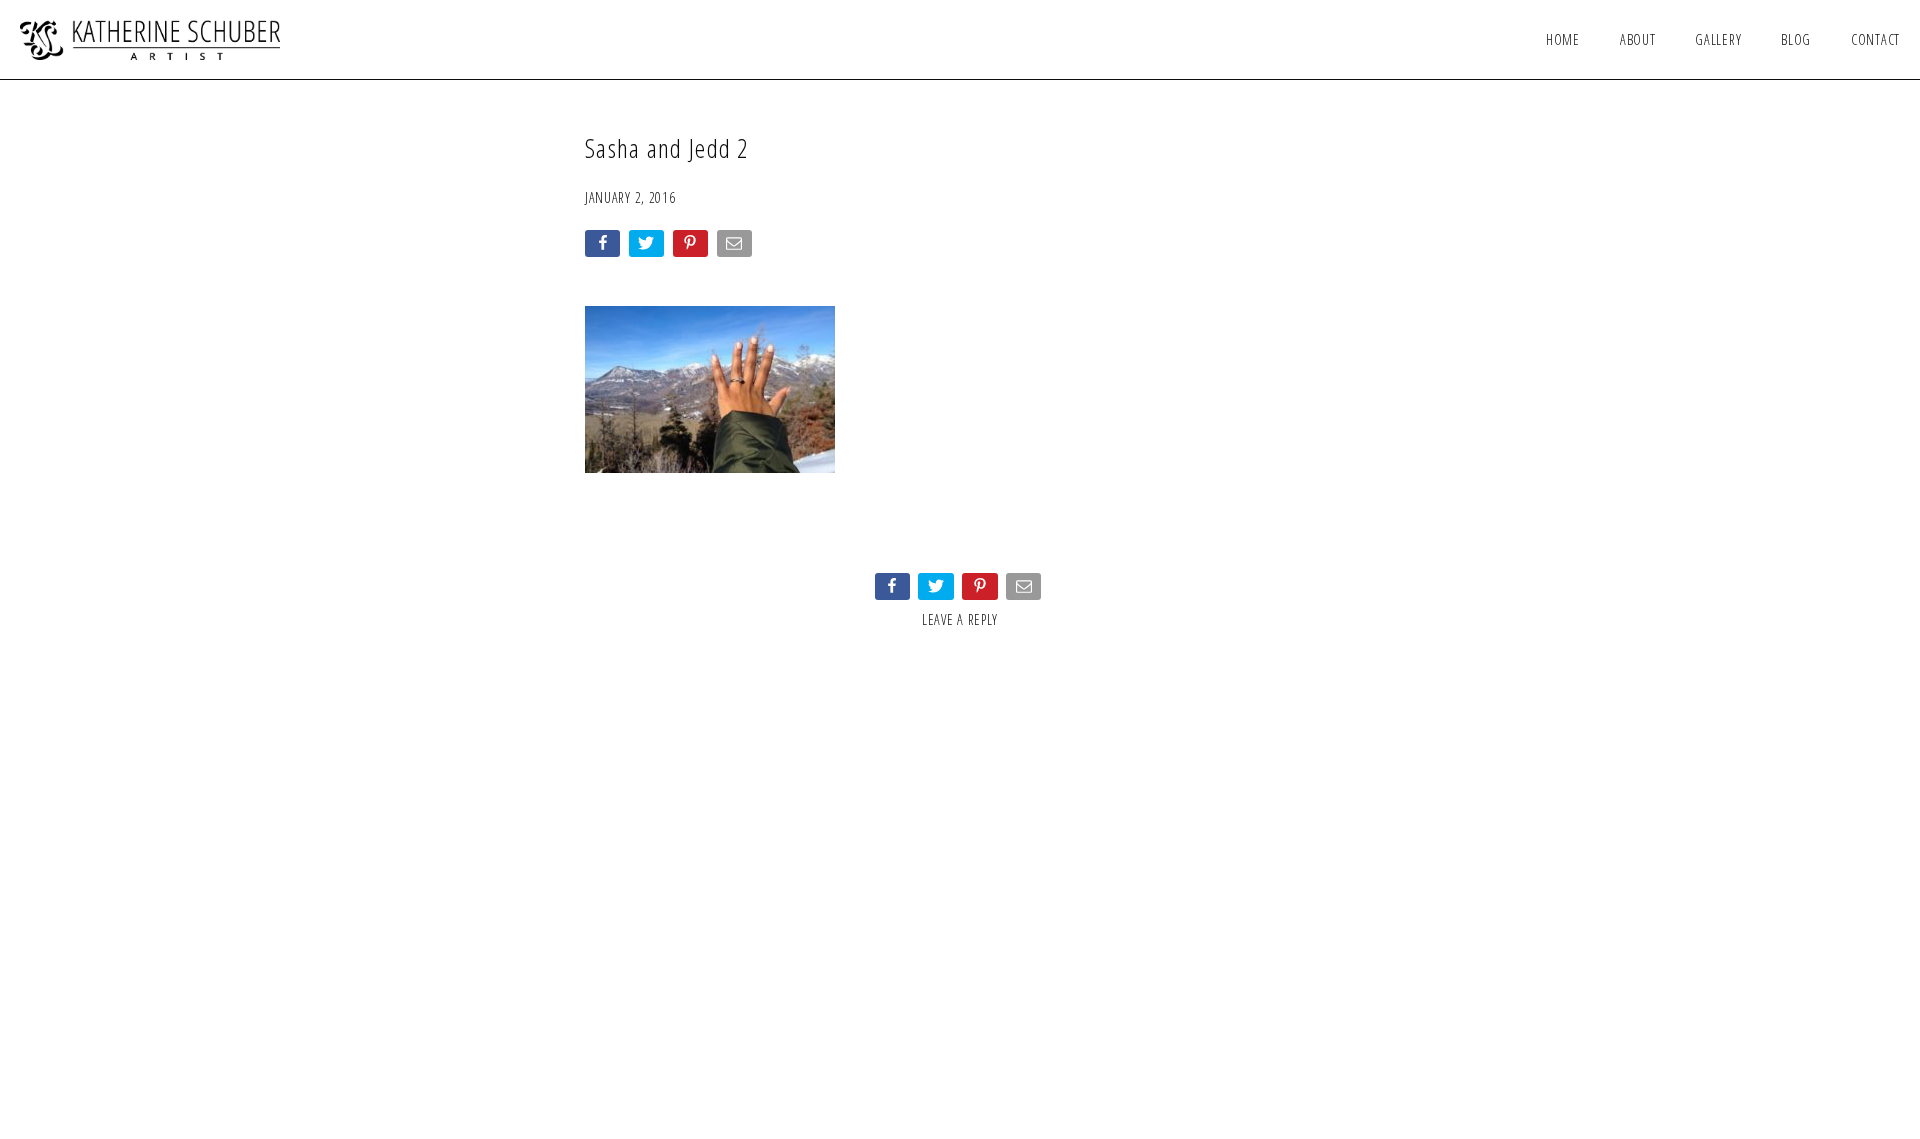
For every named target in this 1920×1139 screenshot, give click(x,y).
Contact (1875, 39)
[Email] (736, 247)
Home (1563, 39)
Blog (1796, 39)
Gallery (1718, 39)
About (1638, 39)
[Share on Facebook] (604, 247)
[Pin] (692, 247)
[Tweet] (648, 247)
